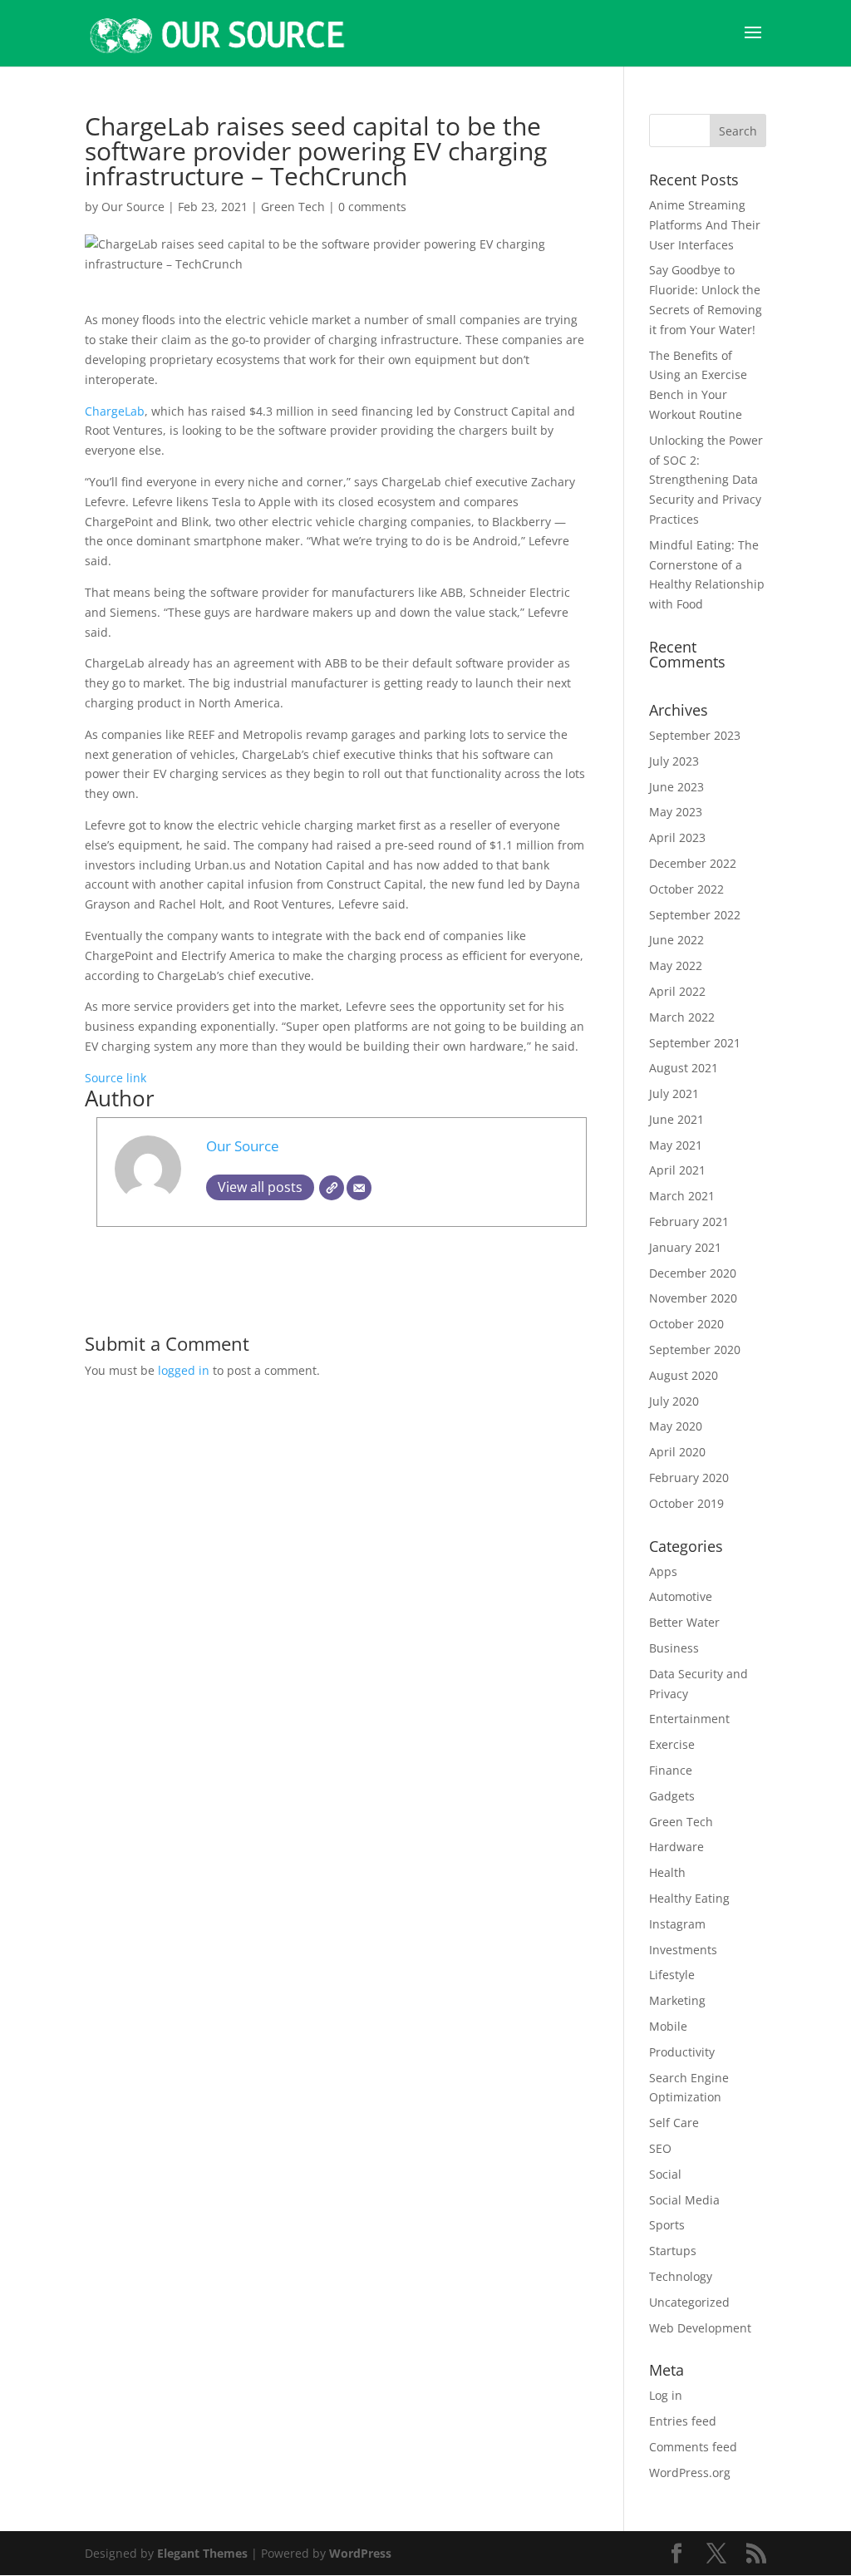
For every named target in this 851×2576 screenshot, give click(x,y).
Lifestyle (672, 1975)
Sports (667, 2225)
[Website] (332, 1188)
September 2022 (695, 915)
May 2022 (676, 965)
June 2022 (676, 940)
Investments (683, 1950)
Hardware (676, 1847)
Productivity (682, 2052)
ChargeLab (115, 411)
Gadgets (672, 1796)
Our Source (133, 207)
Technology (681, 2276)
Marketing (677, 2000)
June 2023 (676, 787)
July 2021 (674, 1093)
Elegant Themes (202, 2553)
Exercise (672, 1744)
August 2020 (684, 1375)
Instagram (677, 1924)
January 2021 (685, 1247)
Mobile (668, 2026)
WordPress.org (690, 2473)
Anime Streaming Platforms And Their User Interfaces (705, 225)
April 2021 (677, 1170)
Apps (663, 1571)
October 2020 (686, 1324)
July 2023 (674, 761)
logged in (184, 1370)
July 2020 (674, 1401)
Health (667, 1872)
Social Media (684, 2200)
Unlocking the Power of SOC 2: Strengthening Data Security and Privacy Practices (706, 480)
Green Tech (293, 207)
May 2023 (676, 812)
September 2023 (695, 735)
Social (665, 2174)
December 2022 (693, 863)
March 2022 (682, 1017)
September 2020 (695, 1350)
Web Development (700, 2328)
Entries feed (683, 2421)
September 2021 (695, 1043)
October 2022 (686, 889)
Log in (666, 2395)
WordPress (360, 2553)
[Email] (359, 1188)
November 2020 (693, 1298)
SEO (660, 2148)
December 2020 (693, 1273)
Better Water (684, 1622)
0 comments (372, 207)
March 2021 (682, 1196)
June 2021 (676, 1119)
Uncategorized (689, 2302)
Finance (671, 1770)
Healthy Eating (689, 1898)
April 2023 (677, 837)
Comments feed (693, 2447)
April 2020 (677, 1452)
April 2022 (677, 991)
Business (674, 1648)
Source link (116, 1078)
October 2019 (686, 1503)
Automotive (681, 1596)
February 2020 (689, 1478)
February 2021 (689, 1222)
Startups (673, 2251)
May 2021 (676, 1145)
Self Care (674, 2123)
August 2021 (684, 1068)
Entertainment (689, 1719)
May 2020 (676, 1426)
